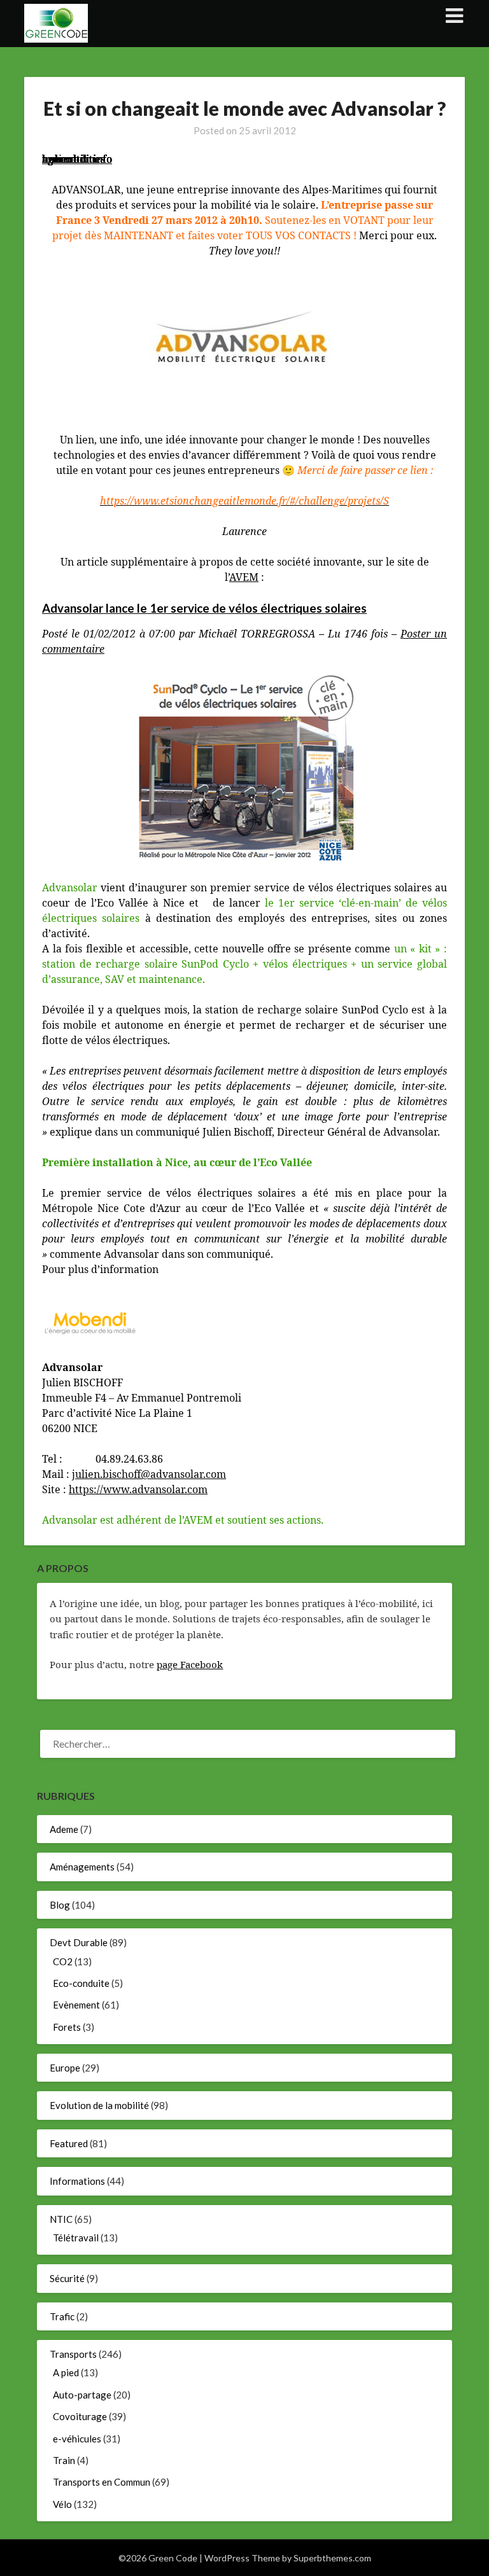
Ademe (64, 1829)
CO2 (63, 1961)
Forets (67, 2027)
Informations (77, 2181)
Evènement (76, 2005)
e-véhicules (77, 2439)
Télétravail (76, 2238)
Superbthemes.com (332, 2558)
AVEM (244, 577)
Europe (65, 2068)
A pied (66, 2372)
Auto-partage (82, 2395)
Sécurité (67, 2278)
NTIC (61, 2219)
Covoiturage (80, 2416)
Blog (60, 1905)
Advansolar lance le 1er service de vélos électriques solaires (204, 608)
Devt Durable (79, 1942)
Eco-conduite (81, 1983)
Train (64, 2460)
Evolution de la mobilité (99, 2105)
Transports (73, 2354)
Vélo (62, 2504)
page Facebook (190, 1664)
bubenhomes (74, 159)
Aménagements (82, 1867)
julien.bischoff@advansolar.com (149, 1474)
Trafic (62, 2316)
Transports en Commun (102, 2482)
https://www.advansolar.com (138, 1489)
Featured (69, 2143)
